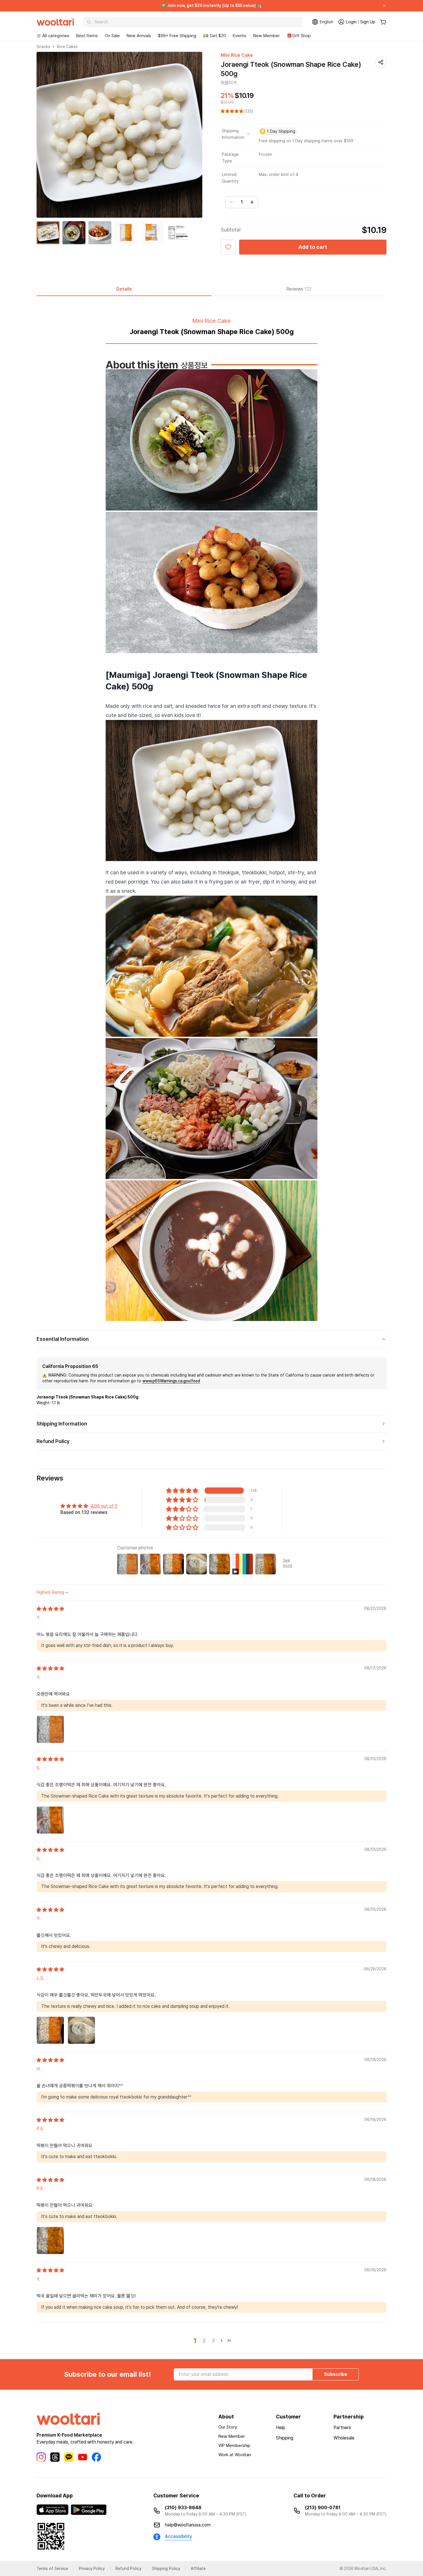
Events (240, 36)
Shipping (285, 2438)
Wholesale (344, 2438)
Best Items (87, 36)
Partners (342, 2428)
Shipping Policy (166, 2569)
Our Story (228, 2427)
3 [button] (213, 2341)
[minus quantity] (231, 202)
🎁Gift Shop (299, 36)
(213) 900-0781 (323, 2508)
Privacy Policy (92, 2569)
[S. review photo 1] (50, 1820)
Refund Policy (128, 2569)
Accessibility (179, 2536)
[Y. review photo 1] (50, 1729)
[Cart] (383, 22)
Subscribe (336, 2374)
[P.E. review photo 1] (50, 2241)
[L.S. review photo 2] (81, 2030)
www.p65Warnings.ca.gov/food (171, 1381)
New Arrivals (139, 36)
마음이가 (229, 83)
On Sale (112, 36)
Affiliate (198, 2569)
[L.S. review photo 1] (50, 2030)
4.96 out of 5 (104, 1506)
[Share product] (381, 62)
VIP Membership (234, 2446)
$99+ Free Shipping (177, 36)
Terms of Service (52, 2569)
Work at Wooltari (235, 2455)
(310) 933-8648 (183, 2508)
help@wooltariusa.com (188, 2525)
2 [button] (204, 2341)
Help (281, 2428)
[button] (233, 111)
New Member (266, 36)
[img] (50, 1609)
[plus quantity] (252, 202)
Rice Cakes (67, 47)
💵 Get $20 (215, 36)
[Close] (382, 6)
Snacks (43, 47)
